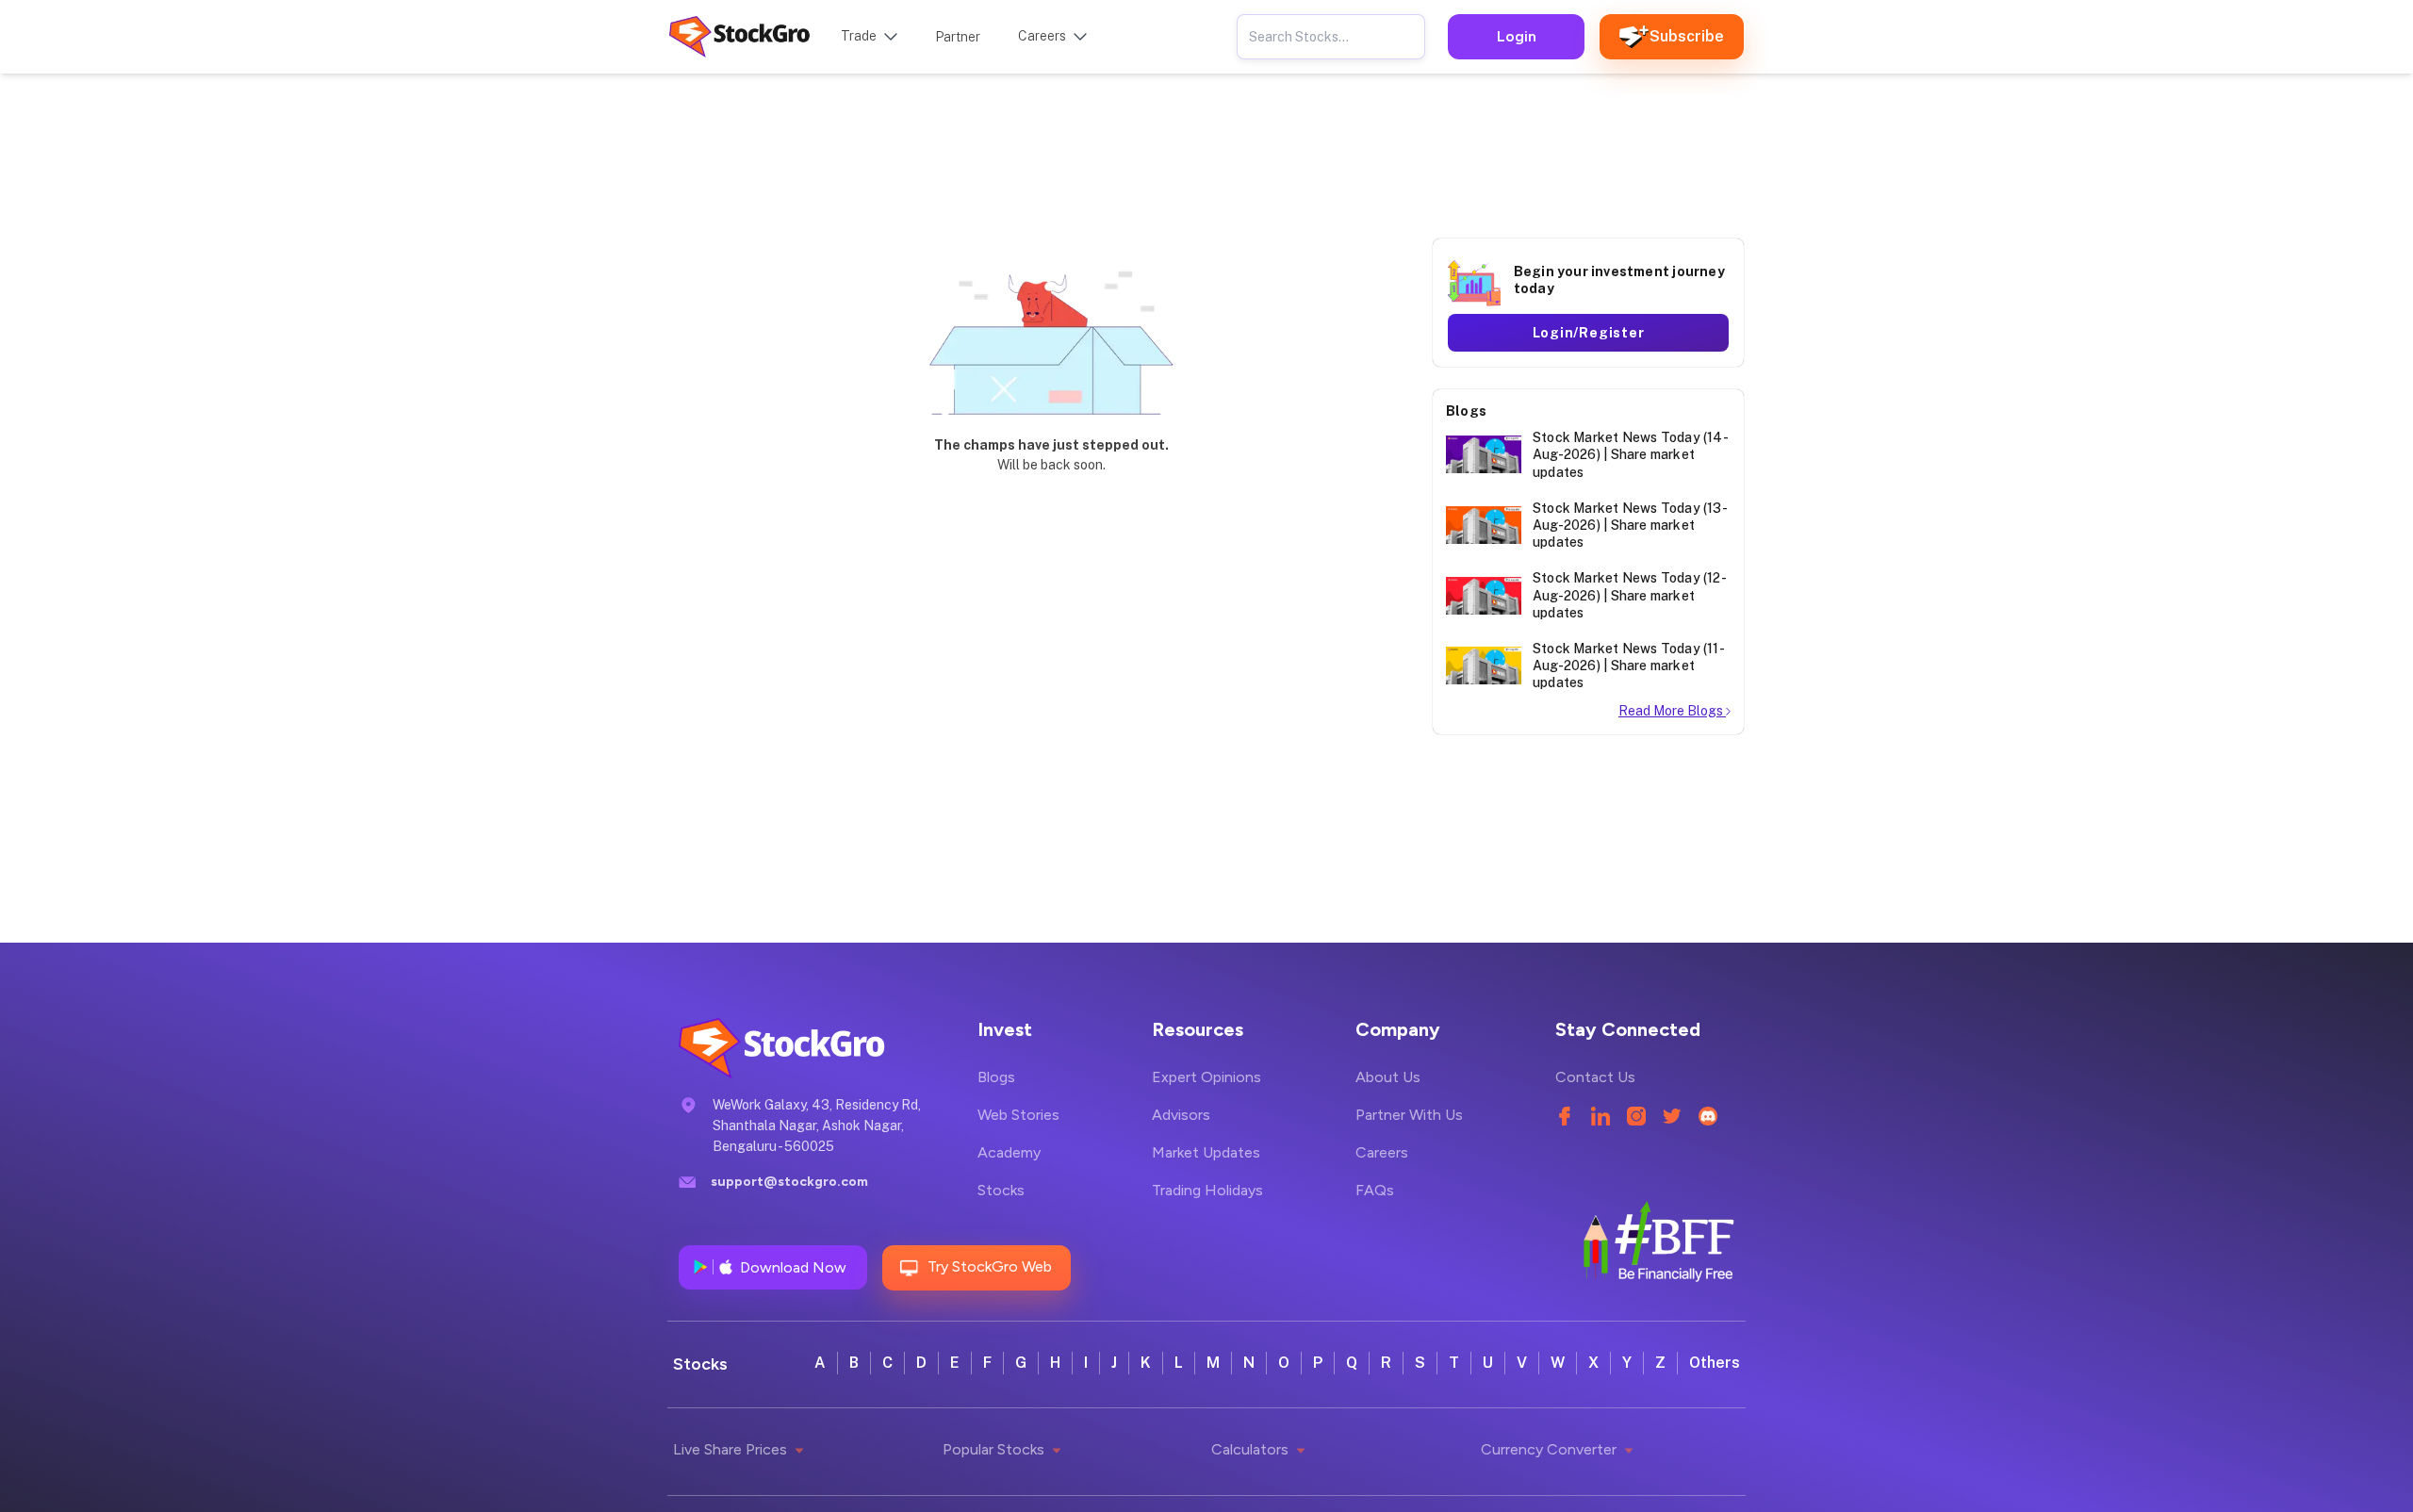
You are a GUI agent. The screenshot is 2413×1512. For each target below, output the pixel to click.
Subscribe (1687, 36)
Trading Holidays (1207, 1190)
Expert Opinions (1206, 1077)
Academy (1009, 1152)
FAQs (1375, 1190)
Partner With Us (1409, 1115)
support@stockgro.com (789, 1182)
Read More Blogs (1672, 711)
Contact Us (1595, 1077)
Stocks (1001, 1190)
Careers (1382, 1152)
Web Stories (1018, 1115)
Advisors (1181, 1115)
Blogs (996, 1077)
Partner (958, 37)
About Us (1388, 1077)
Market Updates (1206, 1152)
